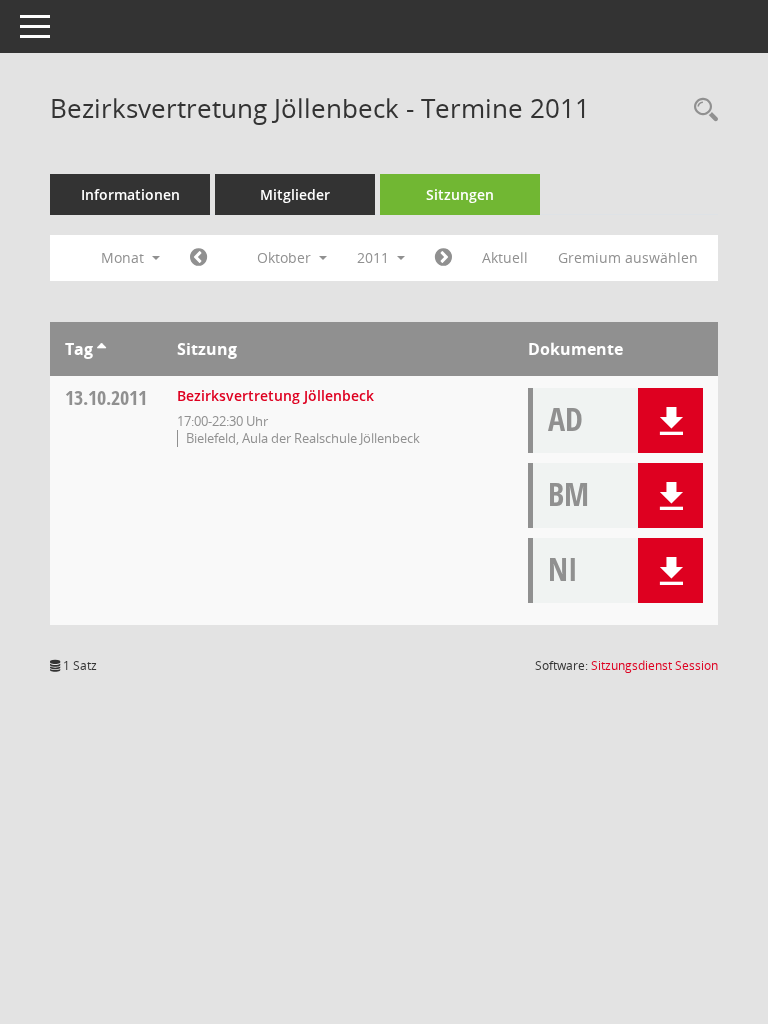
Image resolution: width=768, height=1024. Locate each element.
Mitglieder (295, 194)
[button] (670, 420)
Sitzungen (460, 194)
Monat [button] (124, 257)
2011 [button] (375, 257)
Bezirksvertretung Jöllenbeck (275, 395)
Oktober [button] (286, 257)
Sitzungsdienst (654, 665)
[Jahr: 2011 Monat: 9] (198, 258)
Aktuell (505, 257)
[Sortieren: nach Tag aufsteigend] (101, 349)
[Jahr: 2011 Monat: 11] (443, 258)
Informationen (130, 194)
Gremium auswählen (628, 257)
